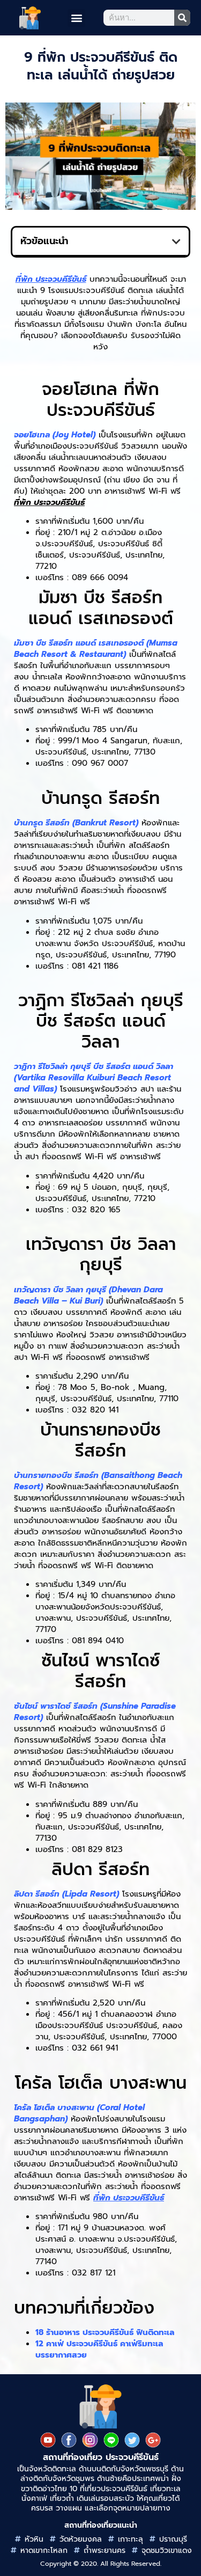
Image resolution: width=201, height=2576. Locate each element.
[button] (76, 18)
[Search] (182, 18)
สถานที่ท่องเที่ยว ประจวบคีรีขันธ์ (101, 2457)
